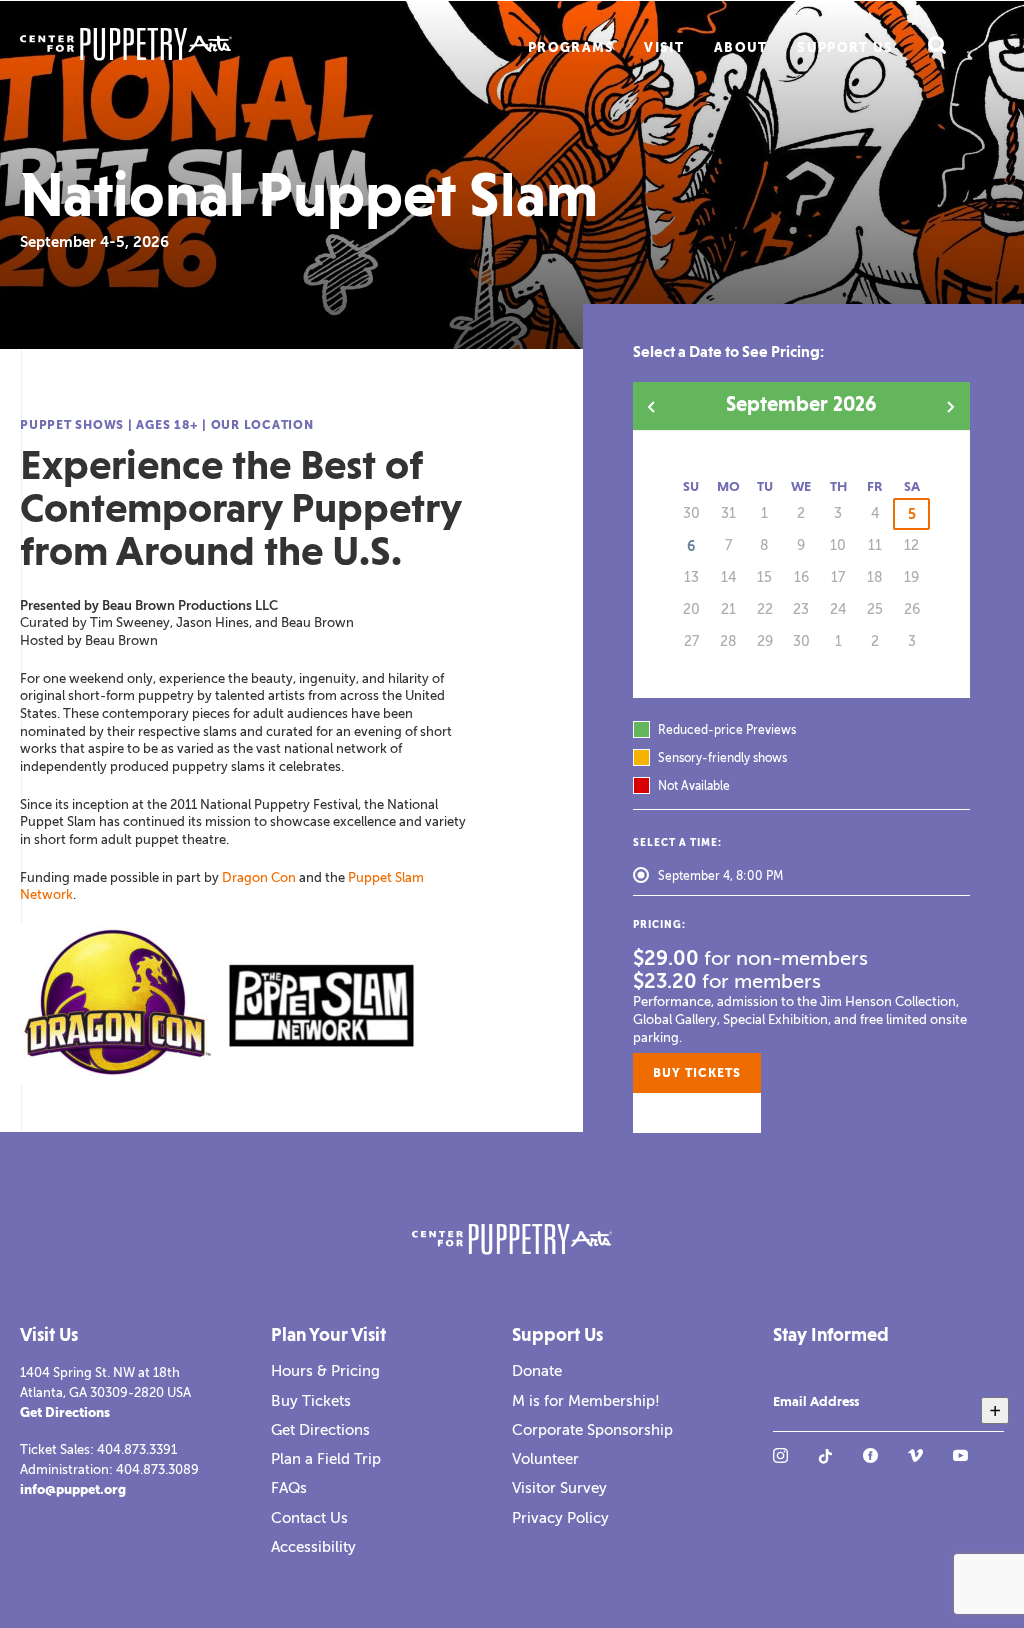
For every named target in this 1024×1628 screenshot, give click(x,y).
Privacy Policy (560, 1518)
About (741, 47)
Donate (537, 1371)
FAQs (289, 1488)
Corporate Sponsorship (592, 1430)
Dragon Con (259, 877)
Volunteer (545, 1459)
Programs (571, 47)
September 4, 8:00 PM (720, 876)
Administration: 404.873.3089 (109, 1469)
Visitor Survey (559, 1488)
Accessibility (313, 1547)
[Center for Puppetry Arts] (158, 46)
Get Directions (65, 1412)
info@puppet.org (73, 1489)
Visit (664, 47)
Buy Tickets (311, 1401)
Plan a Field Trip (326, 1459)
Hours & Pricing (325, 1371)
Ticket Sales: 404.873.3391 (98, 1449)
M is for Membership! (586, 1401)
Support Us (845, 47)
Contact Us (309, 1518)
